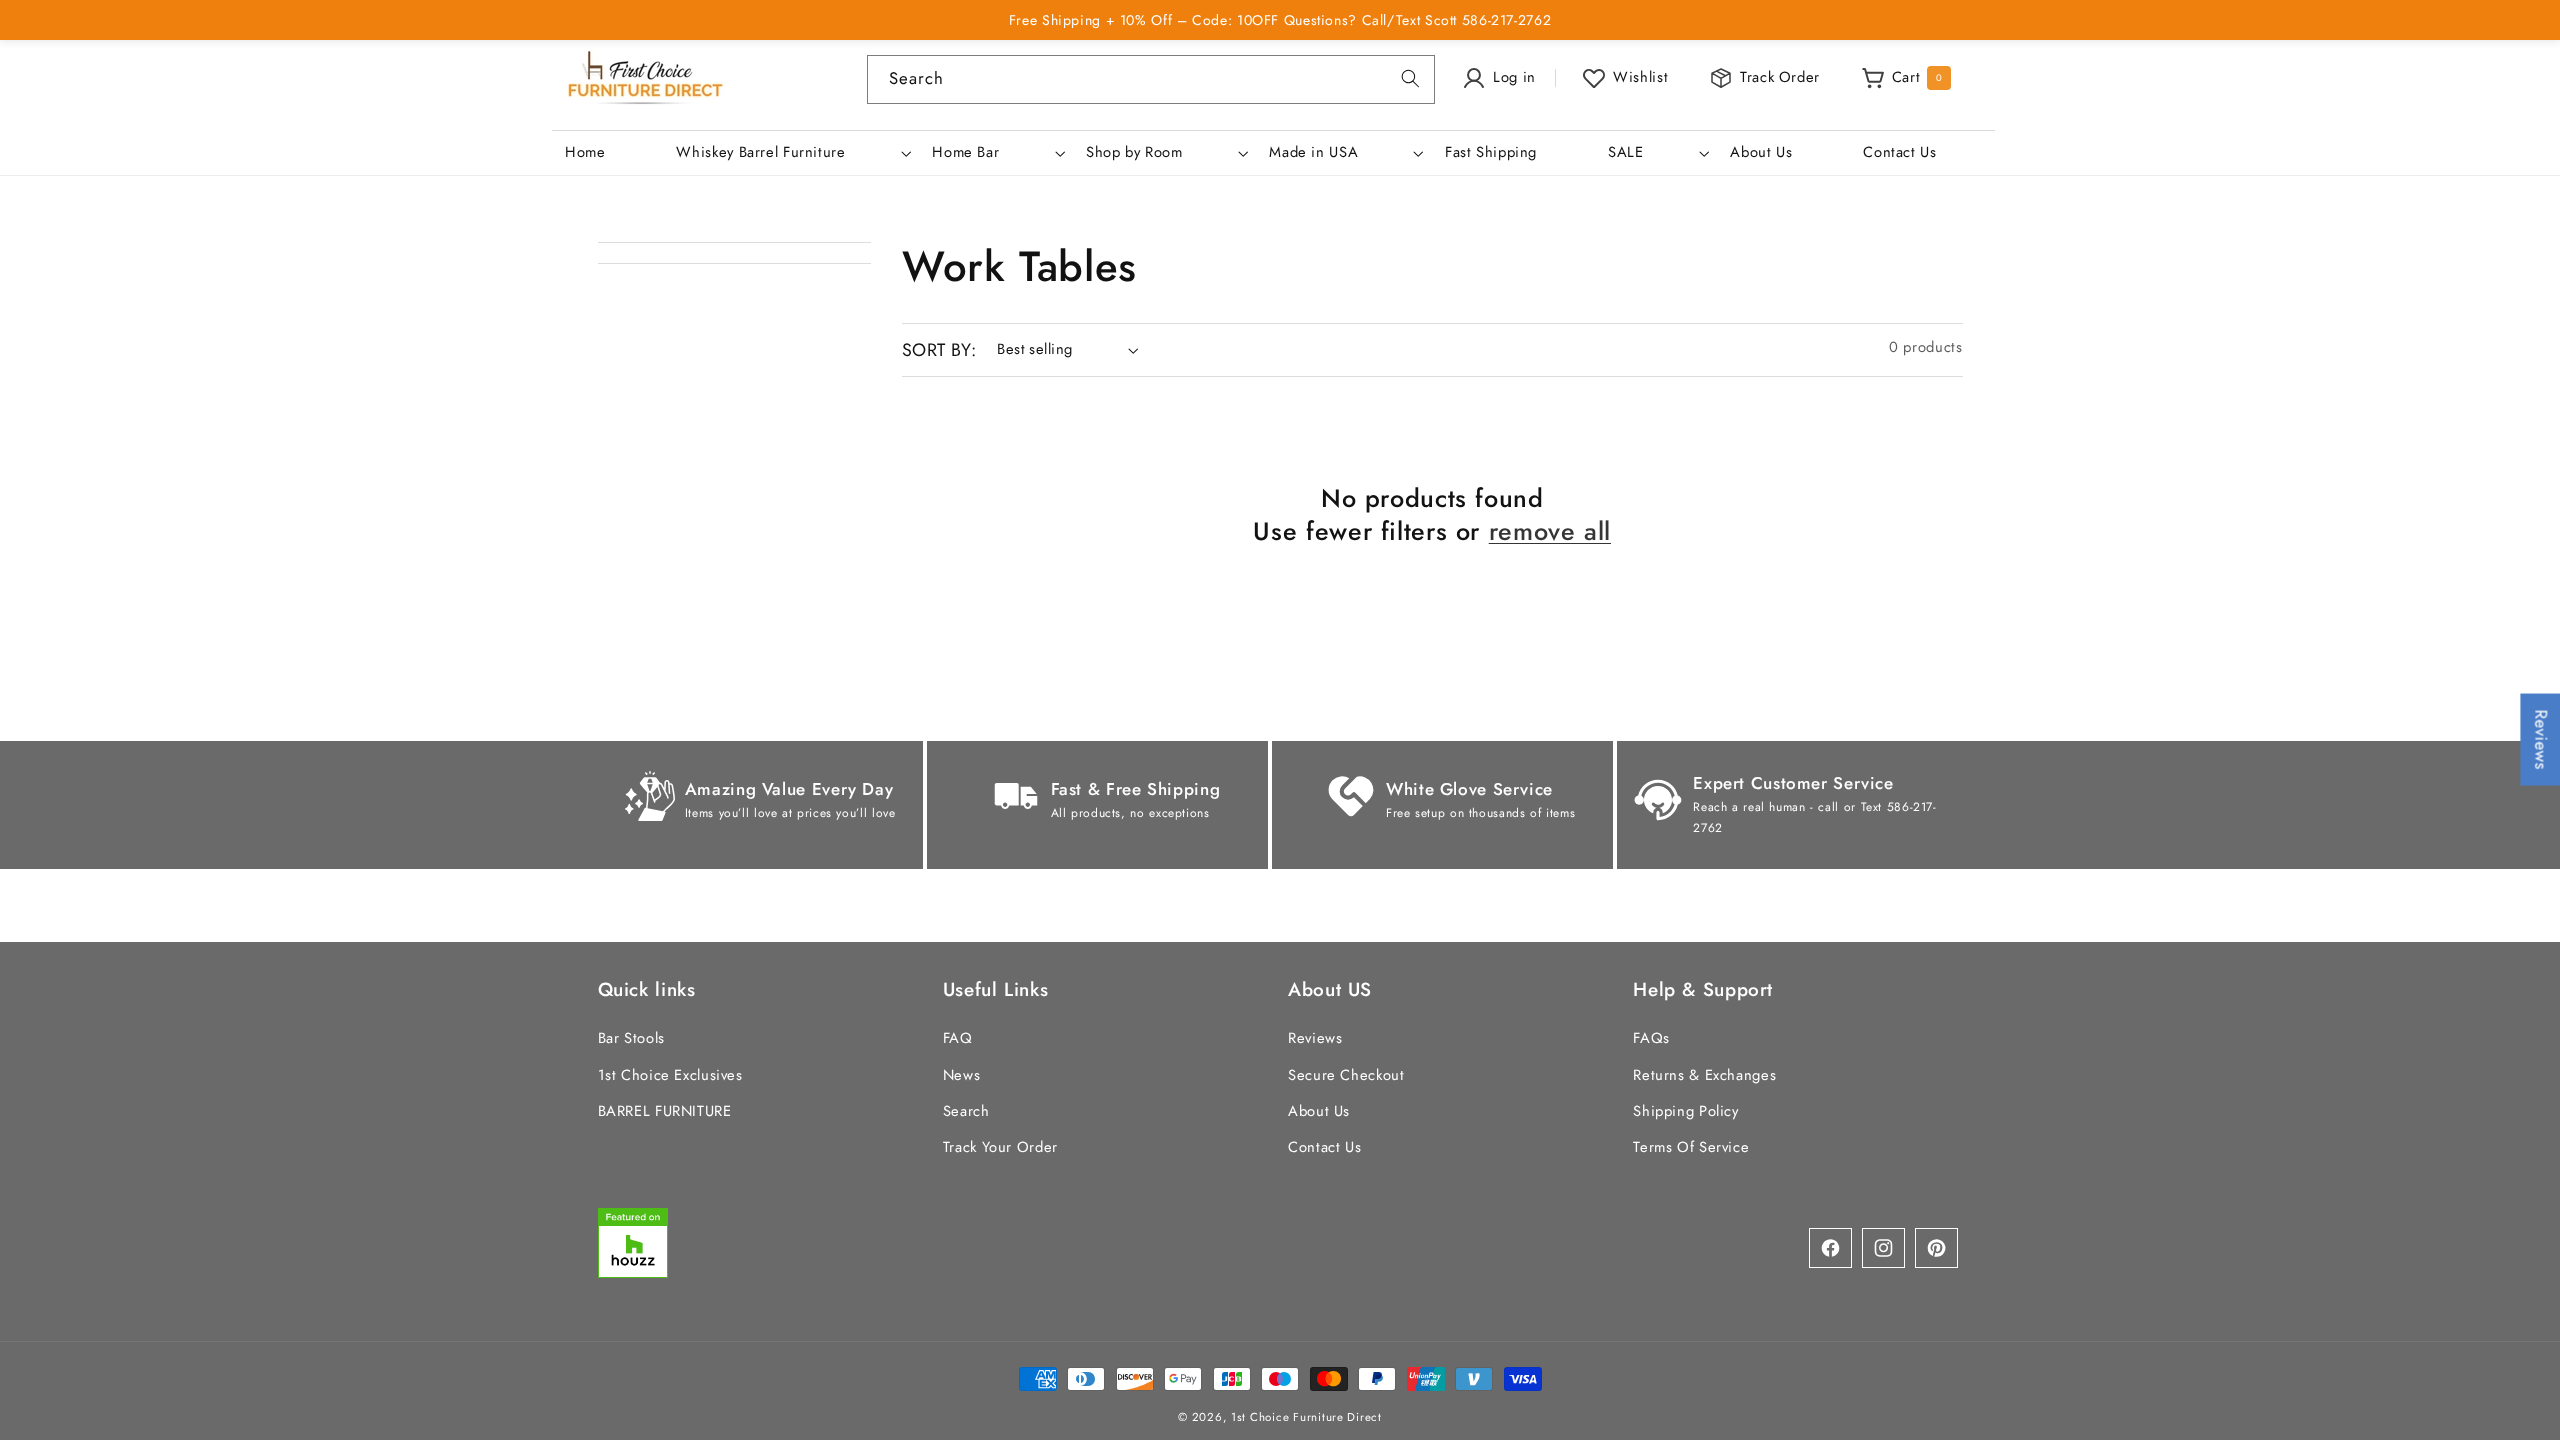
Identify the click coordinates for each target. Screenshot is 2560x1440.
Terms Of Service (1691, 1147)
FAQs (1651, 1038)
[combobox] (1151, 79)
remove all (1550, 531)
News (962, 1075)
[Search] (1411, 79)
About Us (1319, 1111)
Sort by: (939, 350)
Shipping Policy (1685, 1111)
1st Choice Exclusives (670, 1075)
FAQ (958, 1038)
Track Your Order (1000, 1147)
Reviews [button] (2541, 740)
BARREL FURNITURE (665, 1111)
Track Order (1780, 77)
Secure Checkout (1346, 1075)
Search (966, 1111)
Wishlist (1640, 77)
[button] (792, 153)
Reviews (1315, 1038)
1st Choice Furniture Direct (1306, 1417)
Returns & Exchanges (1704, 1075)
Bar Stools (631, 1038)
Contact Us (1324, 1147)
